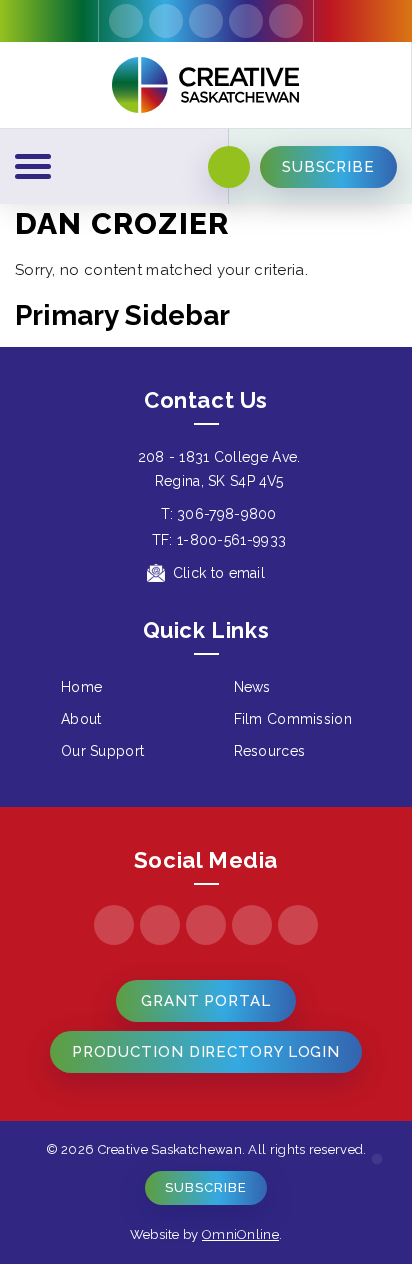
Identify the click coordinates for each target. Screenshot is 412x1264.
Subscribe (205, 1187)
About (81, 719)
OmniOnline (240, 1234)
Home (81, 687)
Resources (270, 751)
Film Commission (293, 719)
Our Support (102, 751)
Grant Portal (206, 1001)
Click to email (219, 573)
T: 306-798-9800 (219, 514)
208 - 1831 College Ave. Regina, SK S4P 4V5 (219, 469)
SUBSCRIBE (328, 167)
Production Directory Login (206, 1052)
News (252, 687)
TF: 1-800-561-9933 (219, 540)
